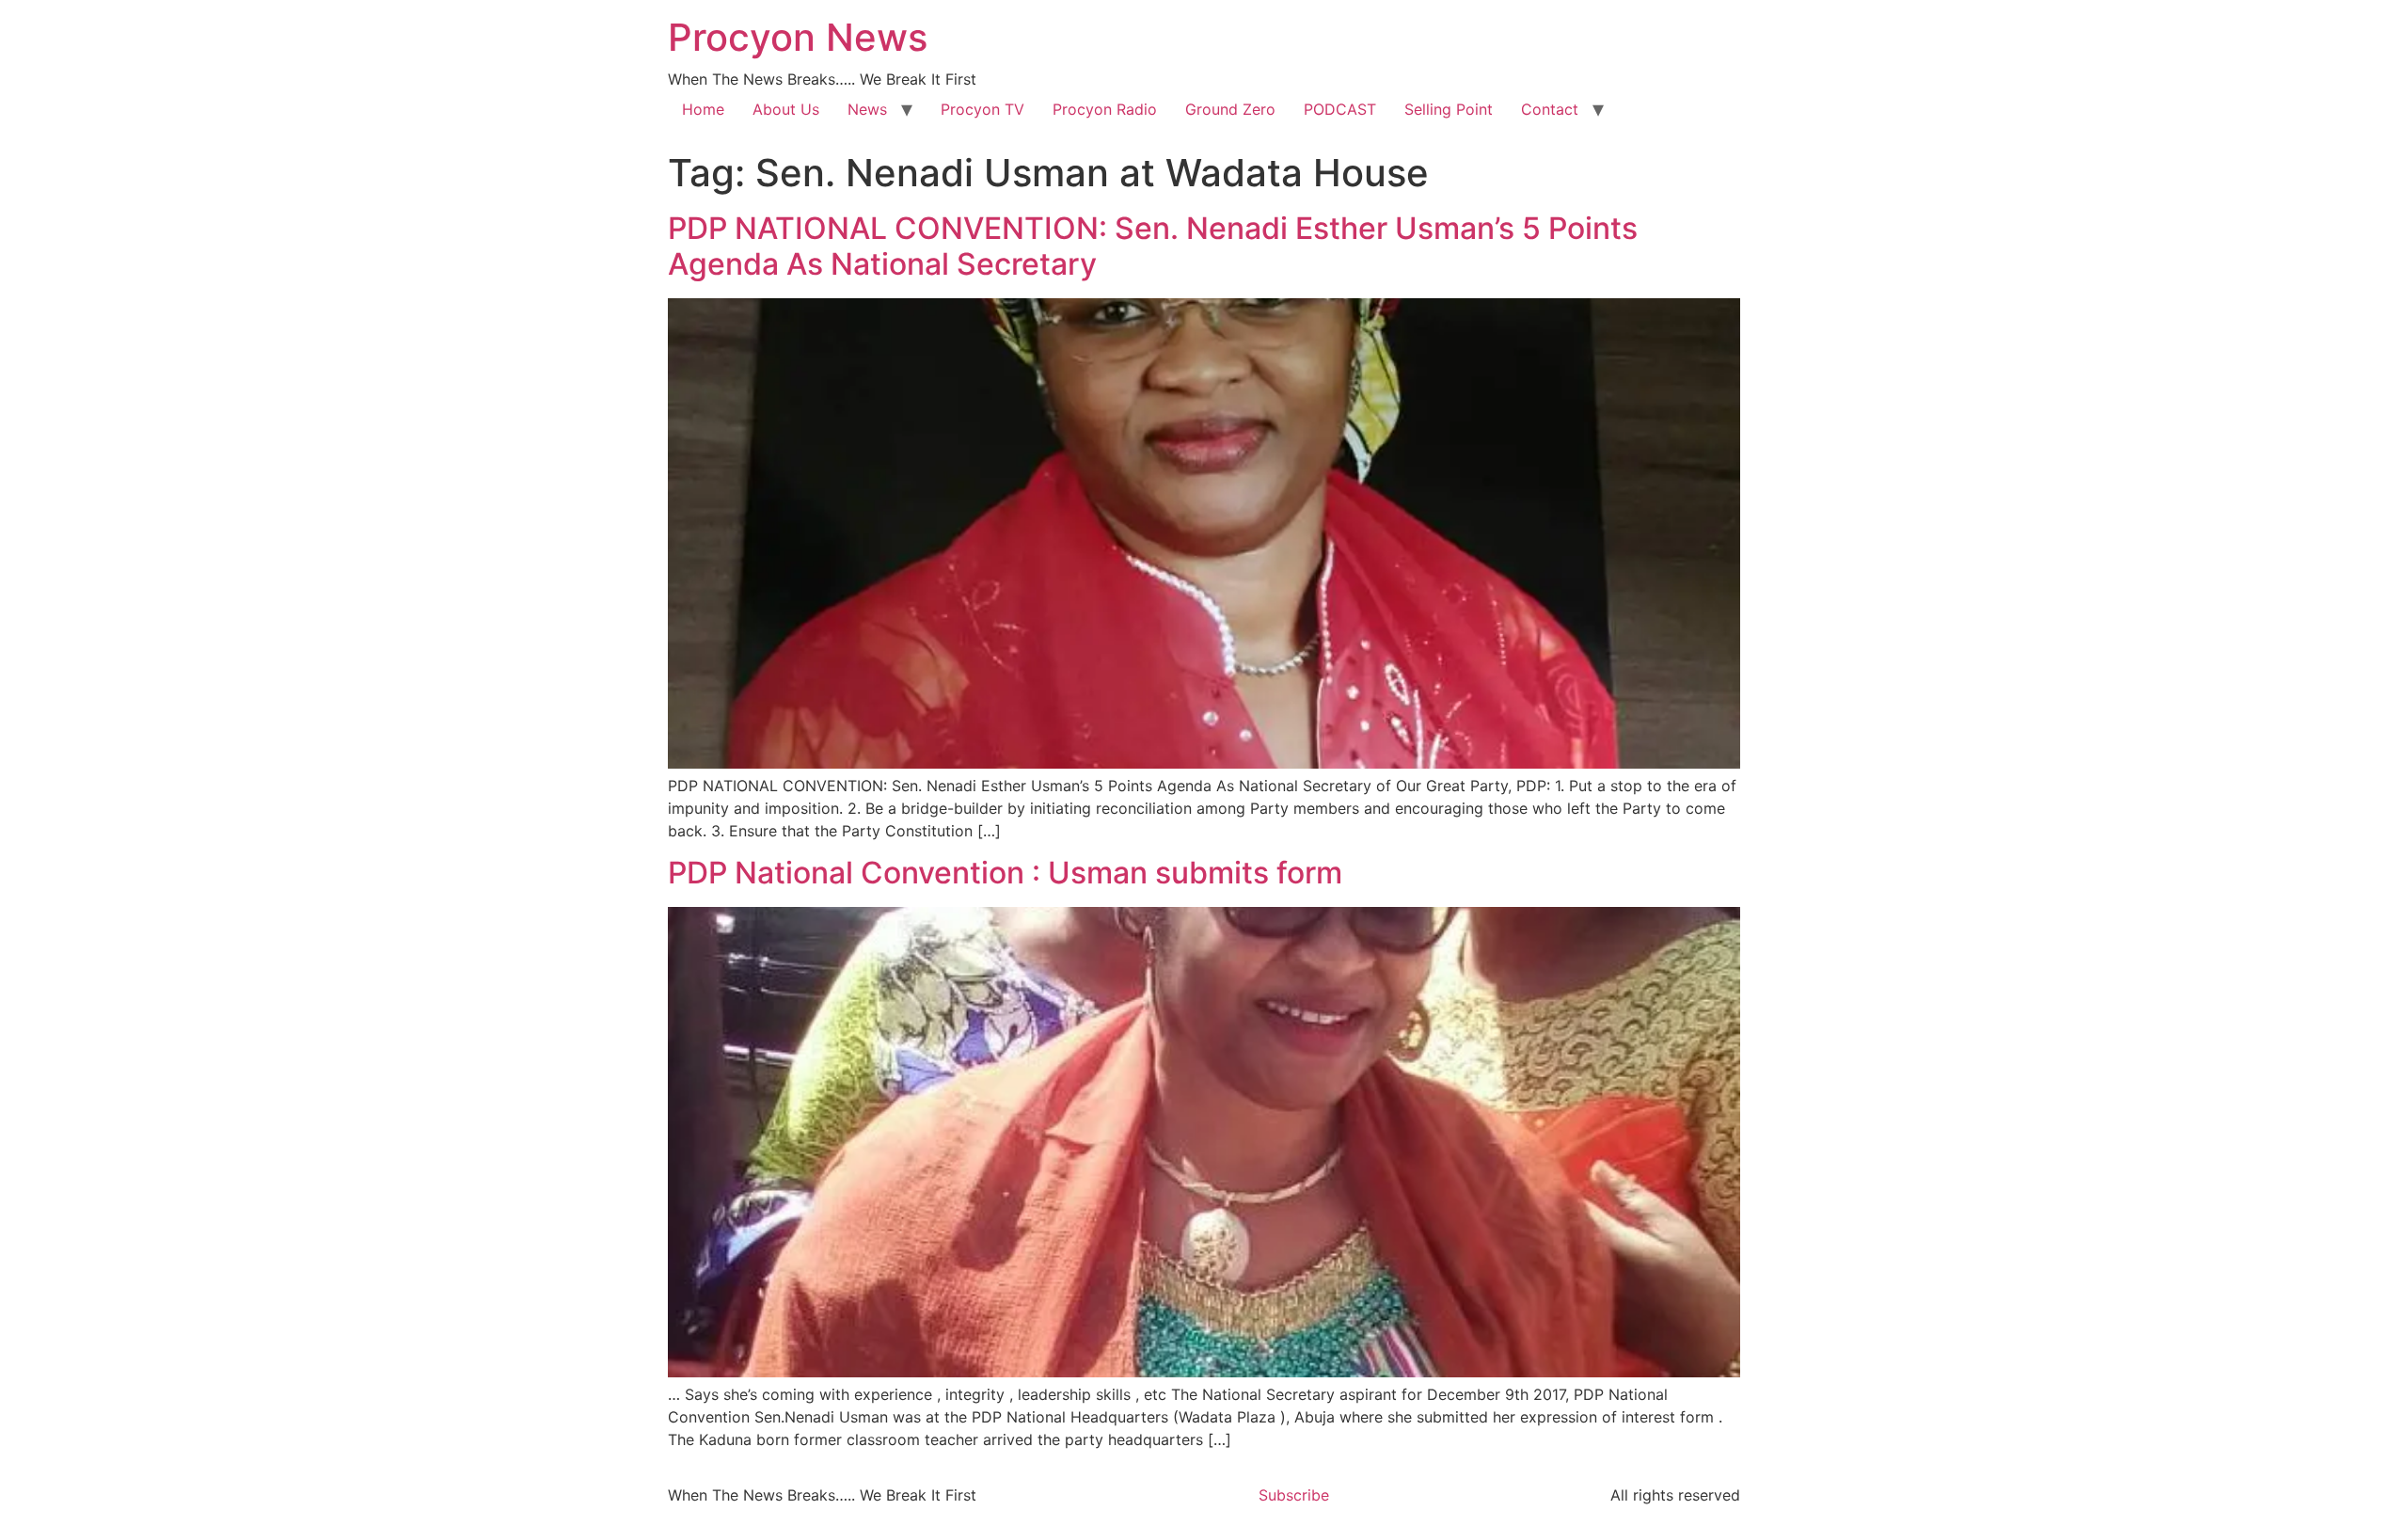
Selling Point (1449, 109)
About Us (786, 109)
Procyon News (798, 37)
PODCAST (1340, 109)
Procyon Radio (1105, 109)
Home (703, 109)
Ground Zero (1230, 109)
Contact (1550, 109)
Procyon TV (982, 109)
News (867, 109)
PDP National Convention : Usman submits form (1005, 873)
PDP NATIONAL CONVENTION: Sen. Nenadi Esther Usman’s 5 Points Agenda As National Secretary (1153, 246)
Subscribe (1294, 1495)
